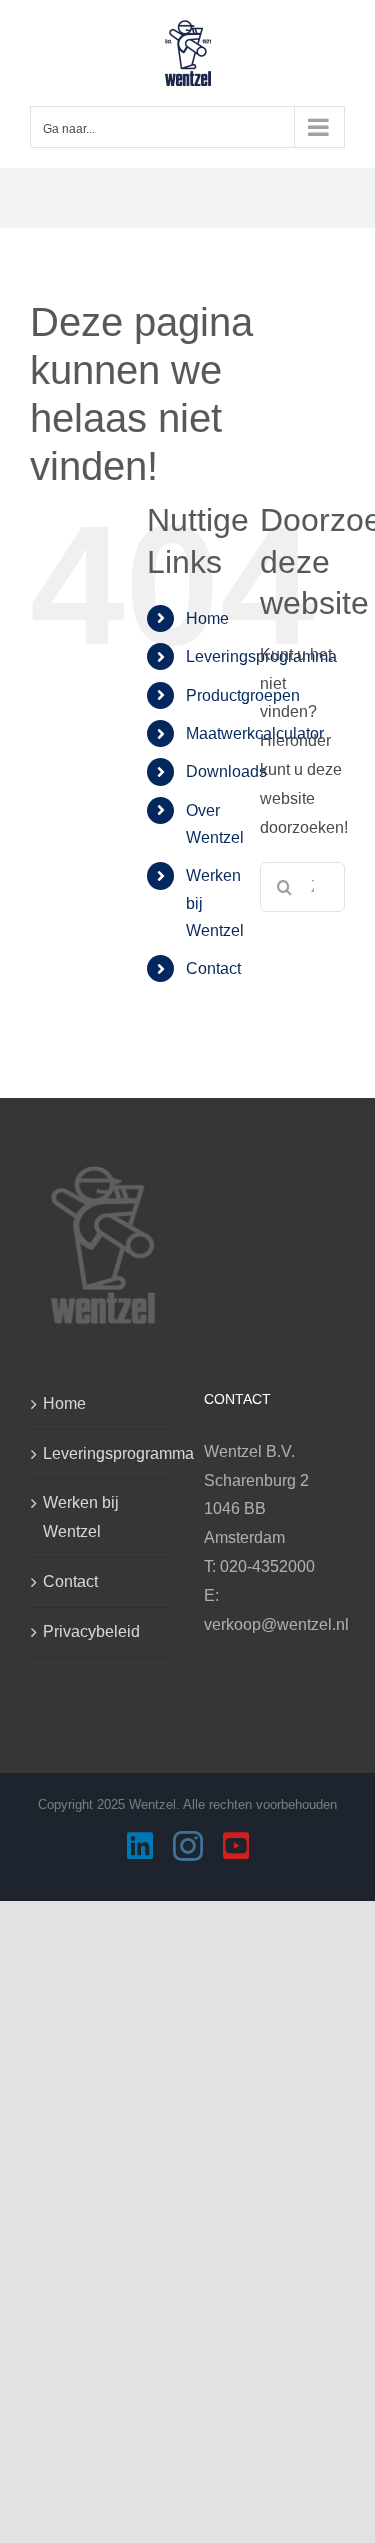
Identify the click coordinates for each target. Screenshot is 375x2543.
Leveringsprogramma (102, 1453)
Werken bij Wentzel (81, 1517)
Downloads (226, 771)
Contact (213, 968)
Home (207, 618)
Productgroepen (243, 695)
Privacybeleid (91, 1631)
